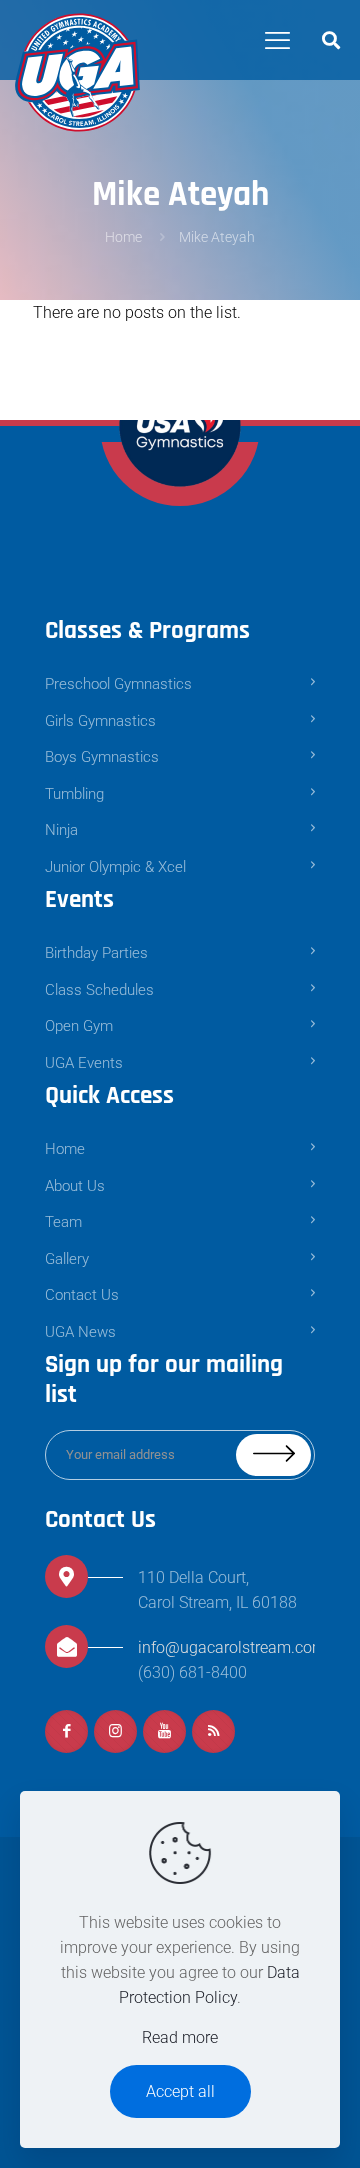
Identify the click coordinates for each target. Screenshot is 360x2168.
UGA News (82, 1332)
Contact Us (82, 1295)
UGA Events (84, 1063)
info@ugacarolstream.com (232, 1647)
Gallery (67, 1259)
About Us (75, 1186)
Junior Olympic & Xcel (115, 867)
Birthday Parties (96, 953)
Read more (180, 2037)
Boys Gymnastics (102, 757)
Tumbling (74, 794)
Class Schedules (99, 990)
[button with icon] (66, 1731)
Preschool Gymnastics (118, 684)
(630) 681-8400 (192, 1672)
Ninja (61, 830)
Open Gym (79, 1026)
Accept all (180, 2091)
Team (63, 1222)
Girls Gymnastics (100, 721)
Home (123, 237)
